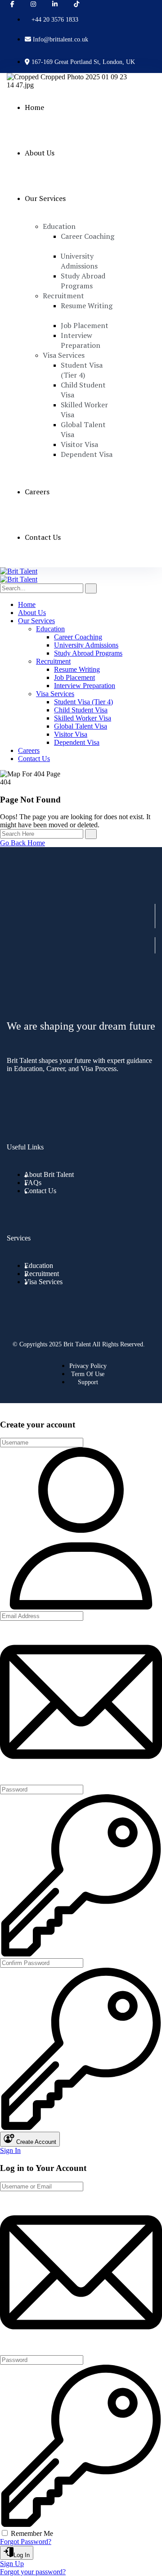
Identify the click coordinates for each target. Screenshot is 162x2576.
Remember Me (32, 2533)
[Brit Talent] (19, 571)
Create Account (35, 2142)
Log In (22, 2555)
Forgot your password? (33, 2572)
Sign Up (12, 2564)
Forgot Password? (26, 2542)
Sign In (10, 2150)
